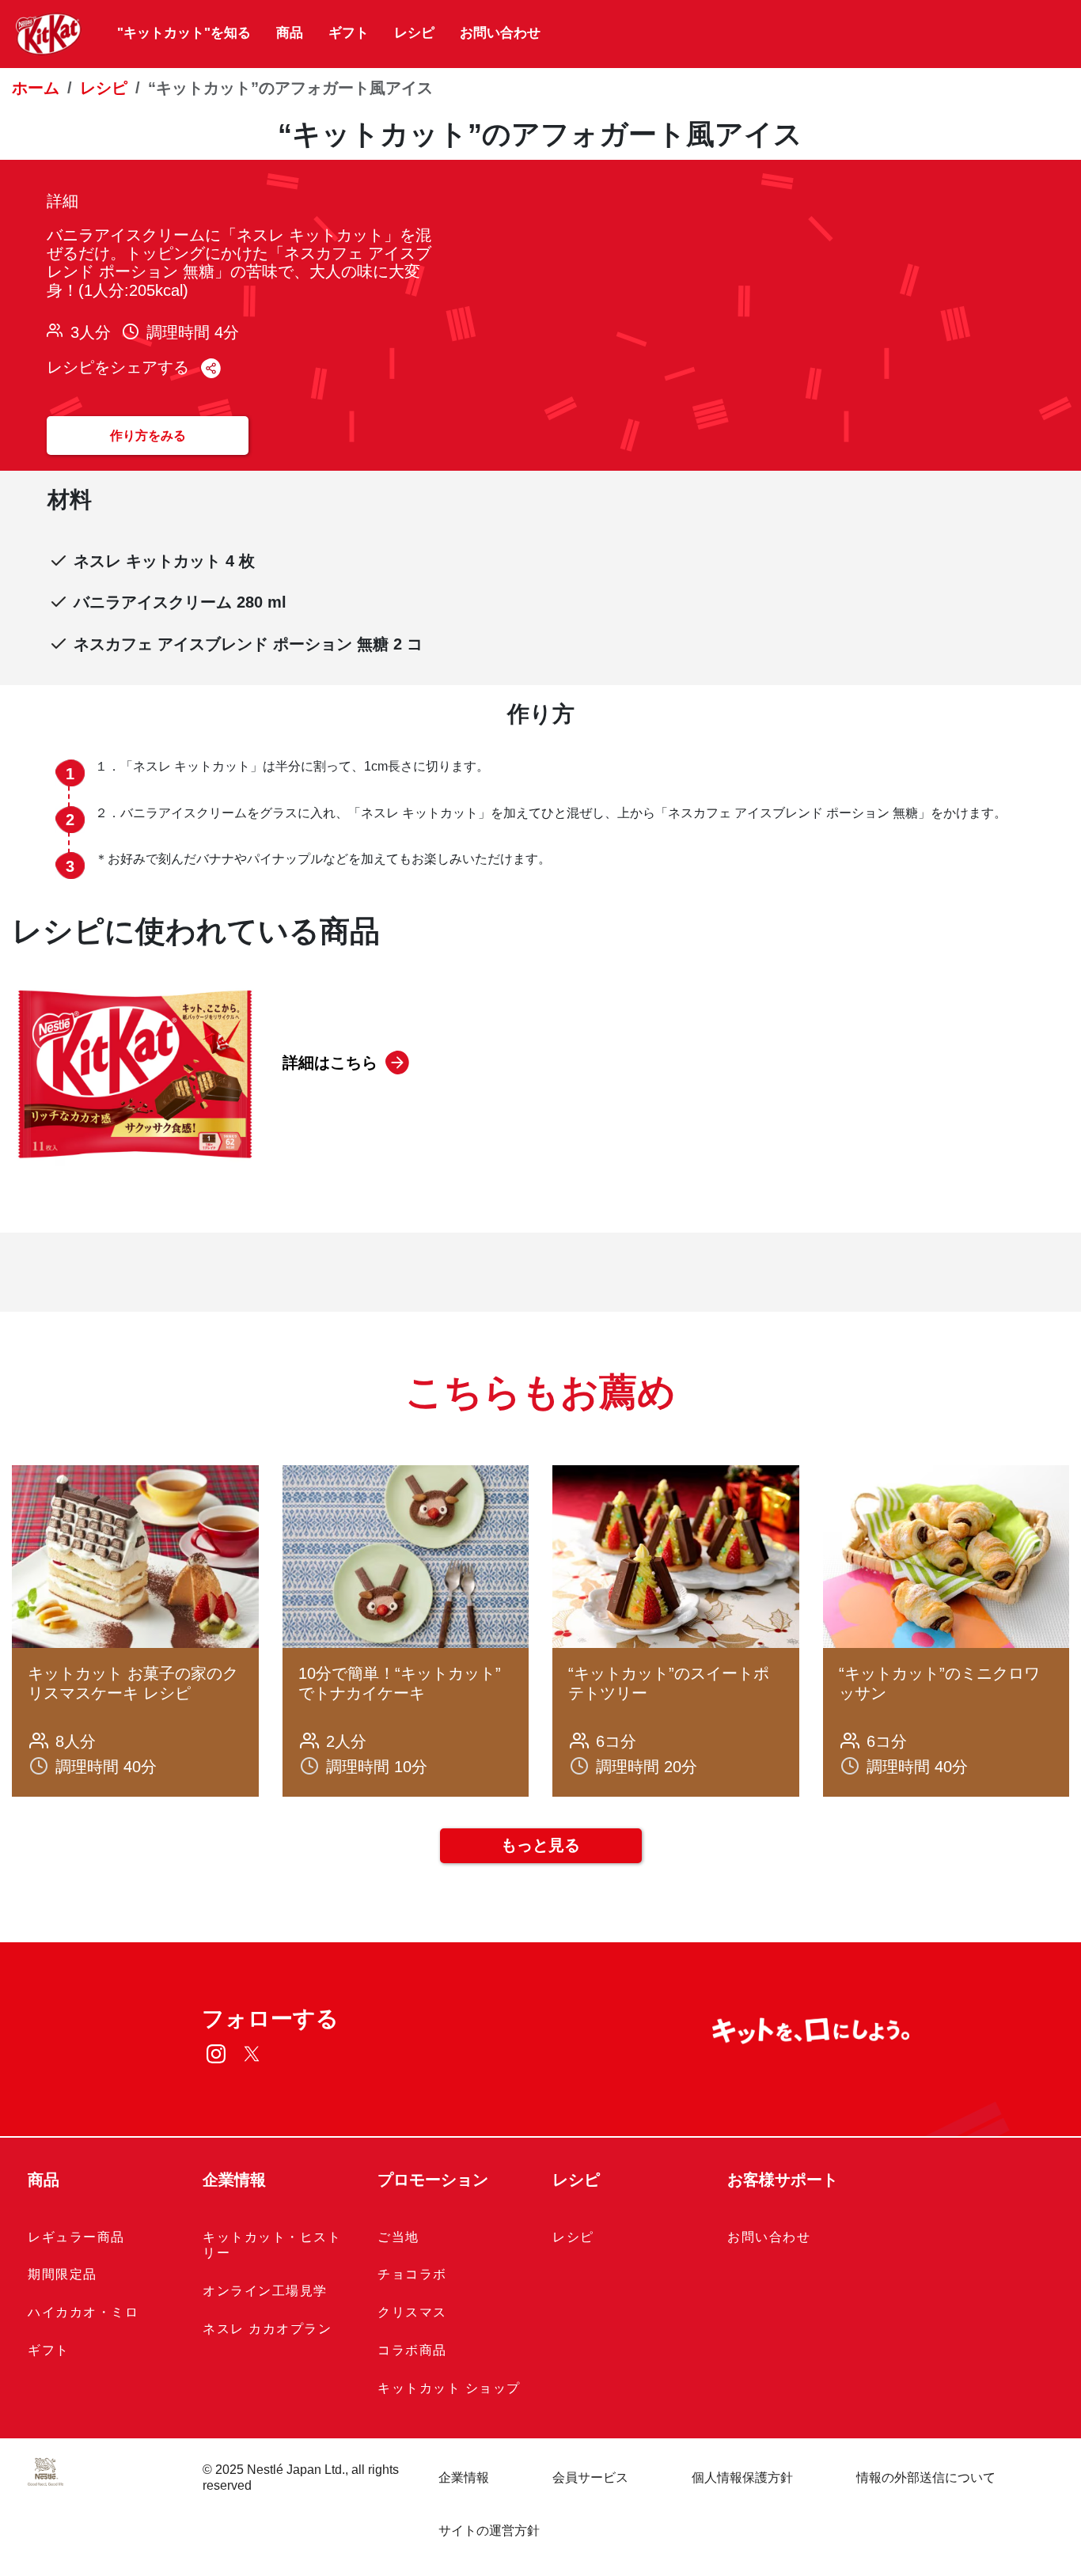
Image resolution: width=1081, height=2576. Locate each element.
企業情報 (464, 2478)
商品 (290, 33)
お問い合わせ (500, 33)
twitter (251, 2053)
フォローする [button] (270, 2019)
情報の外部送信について (926, 2478)
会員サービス (590, 2478)
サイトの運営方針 (489, 2531)
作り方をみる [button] (148, 436)
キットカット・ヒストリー (272, 2245)
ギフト (349, 33)
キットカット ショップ (449, 2388)
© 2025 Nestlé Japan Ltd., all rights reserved (301, 2478)
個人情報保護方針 (742, 2478)
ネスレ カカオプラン (267, 2329)
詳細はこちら (330, 1063)
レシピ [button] (576, 2180)
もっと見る (540, 1845)
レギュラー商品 (76, 2237)
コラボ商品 (412, 2350)
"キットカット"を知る (184, 33)
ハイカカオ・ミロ (83, 2312)
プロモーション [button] (433, 2180)
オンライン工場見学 (265, 2291)
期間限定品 (63, 2274)
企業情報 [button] (234, 2180)
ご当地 (398, 2237)
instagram (216, 2053)
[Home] (49, 34)
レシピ (414, 33)
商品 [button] (44, 2180)
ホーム (36, 88)
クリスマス (412, 2312)
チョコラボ (412, 2274)
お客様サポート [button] (783, 2180)
